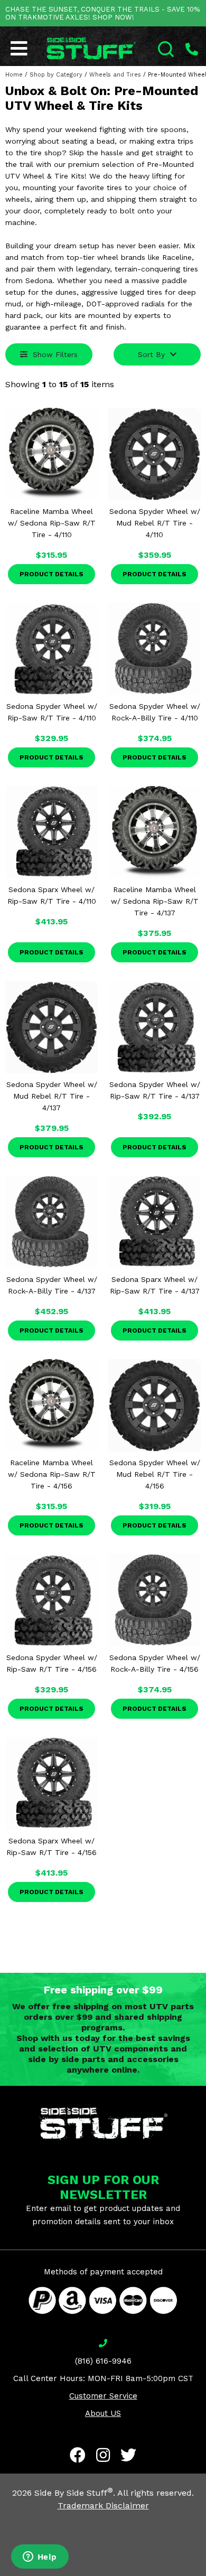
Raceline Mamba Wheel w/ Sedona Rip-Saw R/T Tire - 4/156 (52, 1474)
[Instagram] (103, 2455)
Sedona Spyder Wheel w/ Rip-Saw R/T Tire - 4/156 (52, 1663)
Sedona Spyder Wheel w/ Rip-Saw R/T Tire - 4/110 (52, 712)
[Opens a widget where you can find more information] (40, 2558)
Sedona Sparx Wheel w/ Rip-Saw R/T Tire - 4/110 (52, 895)
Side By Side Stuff (74, 2493)
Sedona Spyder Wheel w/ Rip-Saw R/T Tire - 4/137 (155, 1090)
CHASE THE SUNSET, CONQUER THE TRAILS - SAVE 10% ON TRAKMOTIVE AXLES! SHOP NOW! (102, 13)
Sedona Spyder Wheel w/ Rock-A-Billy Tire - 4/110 (155, 712)
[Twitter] (128, 2455)
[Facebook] (78, 2455)
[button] (205, 2575)
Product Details (51, 574)
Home (14, 75)
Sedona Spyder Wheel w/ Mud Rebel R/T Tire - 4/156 (155, 1474)
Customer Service (103, 2396)
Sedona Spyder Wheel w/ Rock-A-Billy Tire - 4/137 (52, 1285)
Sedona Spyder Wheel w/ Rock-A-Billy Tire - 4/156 (155, 1663)
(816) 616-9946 (103, 2361)
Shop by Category (56, 75)
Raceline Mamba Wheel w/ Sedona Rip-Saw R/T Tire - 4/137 (155, 901)
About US (103, 2413)
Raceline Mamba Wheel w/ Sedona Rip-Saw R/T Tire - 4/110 (52, 523)
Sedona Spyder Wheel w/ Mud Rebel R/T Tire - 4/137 (52, 1096)
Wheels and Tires (115, 75)
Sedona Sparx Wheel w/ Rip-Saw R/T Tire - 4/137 (155, 1285)
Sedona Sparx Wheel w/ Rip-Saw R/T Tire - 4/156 (51, 1847)
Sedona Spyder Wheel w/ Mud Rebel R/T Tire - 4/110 (155, 523)
